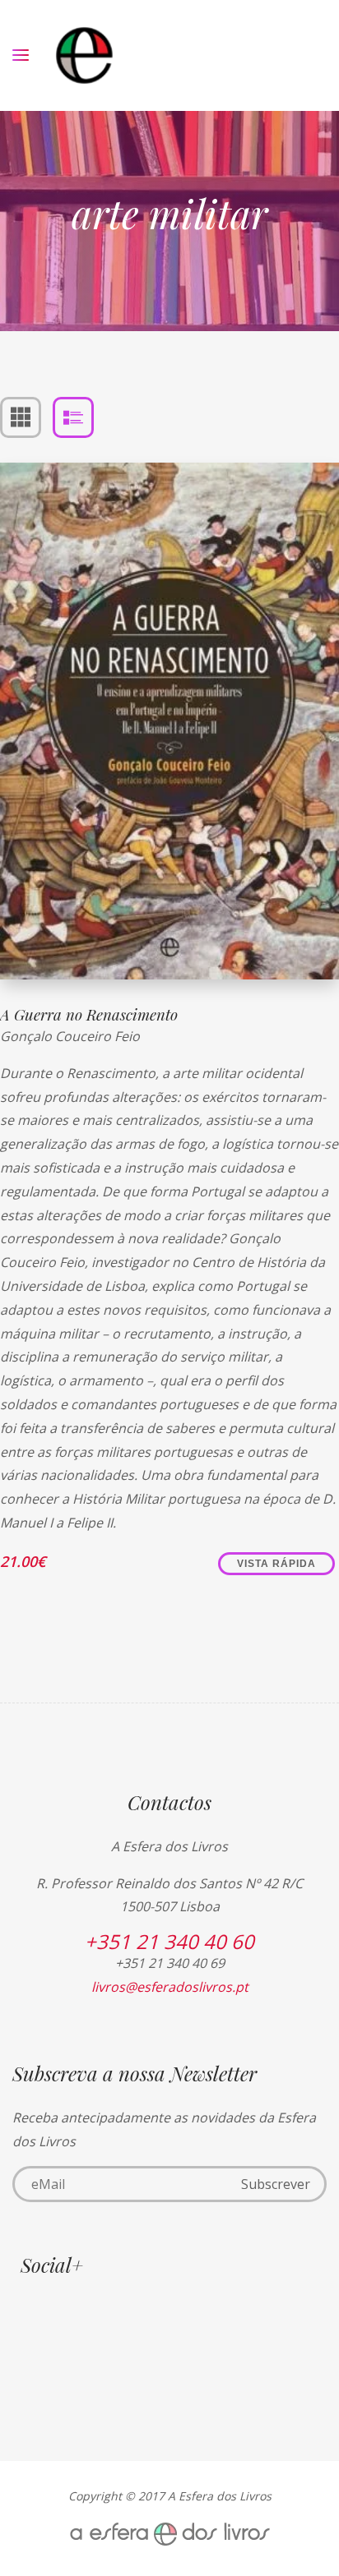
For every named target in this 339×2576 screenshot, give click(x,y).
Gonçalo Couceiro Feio (70, 1036)
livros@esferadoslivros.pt (170, 1987)
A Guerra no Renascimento (89, 1014)
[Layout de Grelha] (21, 417)
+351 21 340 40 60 (169, 1941)
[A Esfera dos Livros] (84, 55)
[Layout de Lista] (73, 417)
